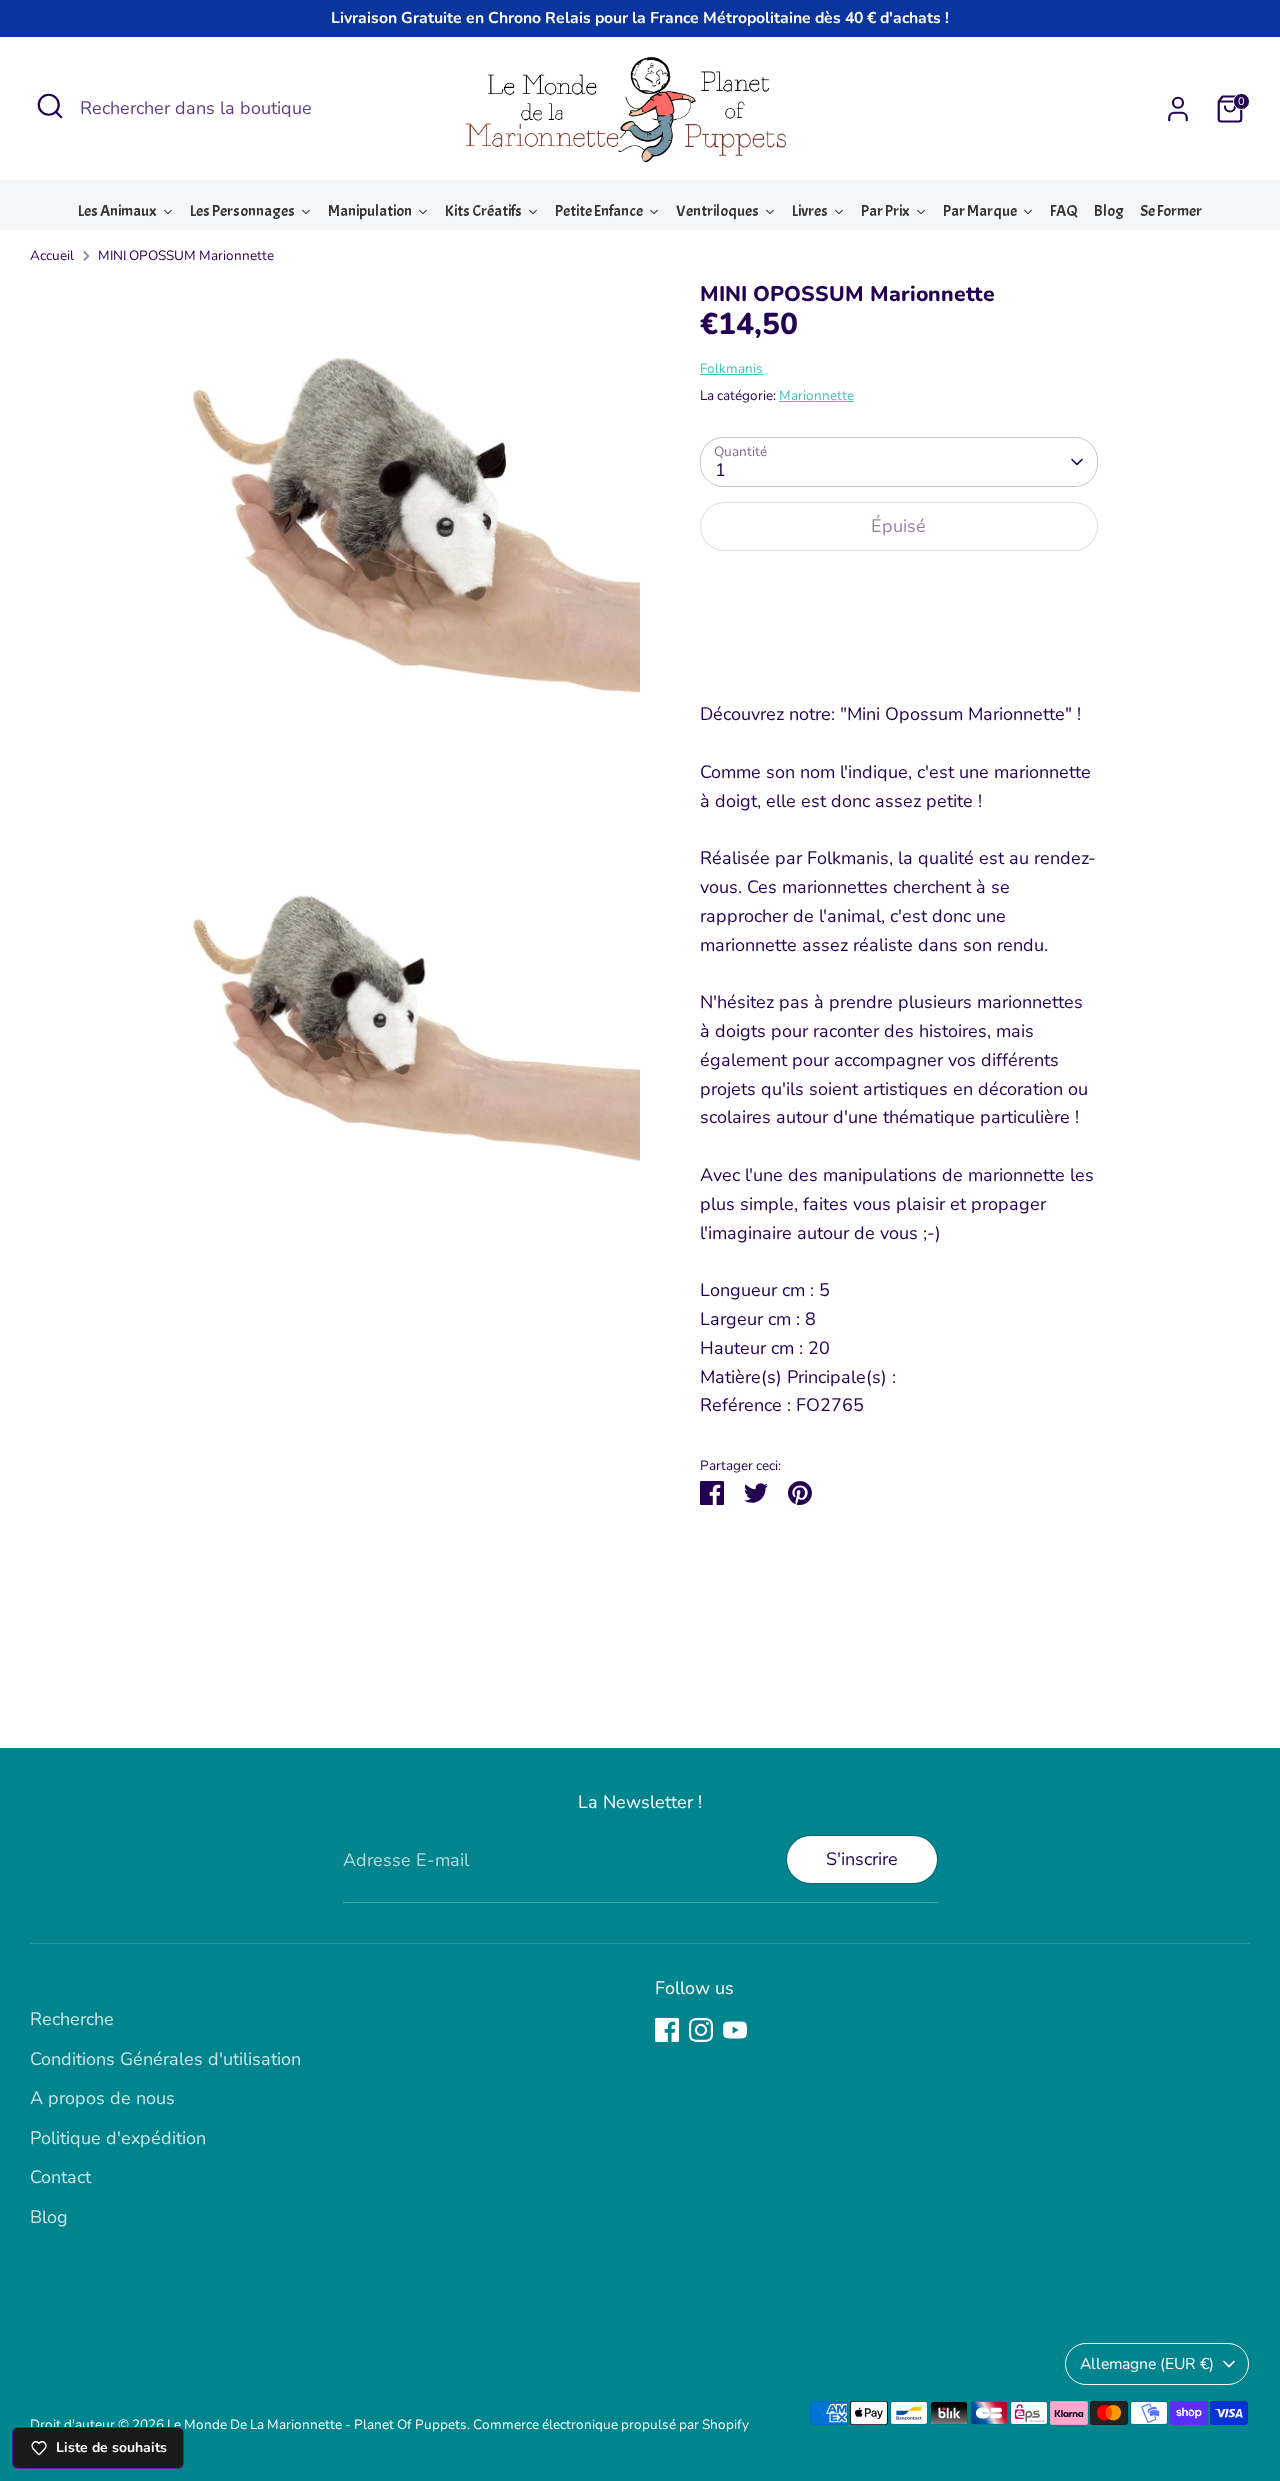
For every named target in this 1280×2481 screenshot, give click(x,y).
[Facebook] (667, 2030)
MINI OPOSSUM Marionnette (186, 255)
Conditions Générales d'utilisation (165, 2059)
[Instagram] (701, 2030)
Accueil (52, 255)
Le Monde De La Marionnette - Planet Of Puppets (317, 2424)
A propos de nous (102, 2098)
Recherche (72, 2019)
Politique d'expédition (118, 2138)
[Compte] (1178, 109)
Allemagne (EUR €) (1147, 2364)
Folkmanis (731, 368)
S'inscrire (862, 1859)
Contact (60, 2177)
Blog (49, 2217)
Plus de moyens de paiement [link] (899, 640)
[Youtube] (735, 2030)
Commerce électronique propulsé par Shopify (611, 2424)
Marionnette (816, 395)
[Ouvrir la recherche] (50, 106)
